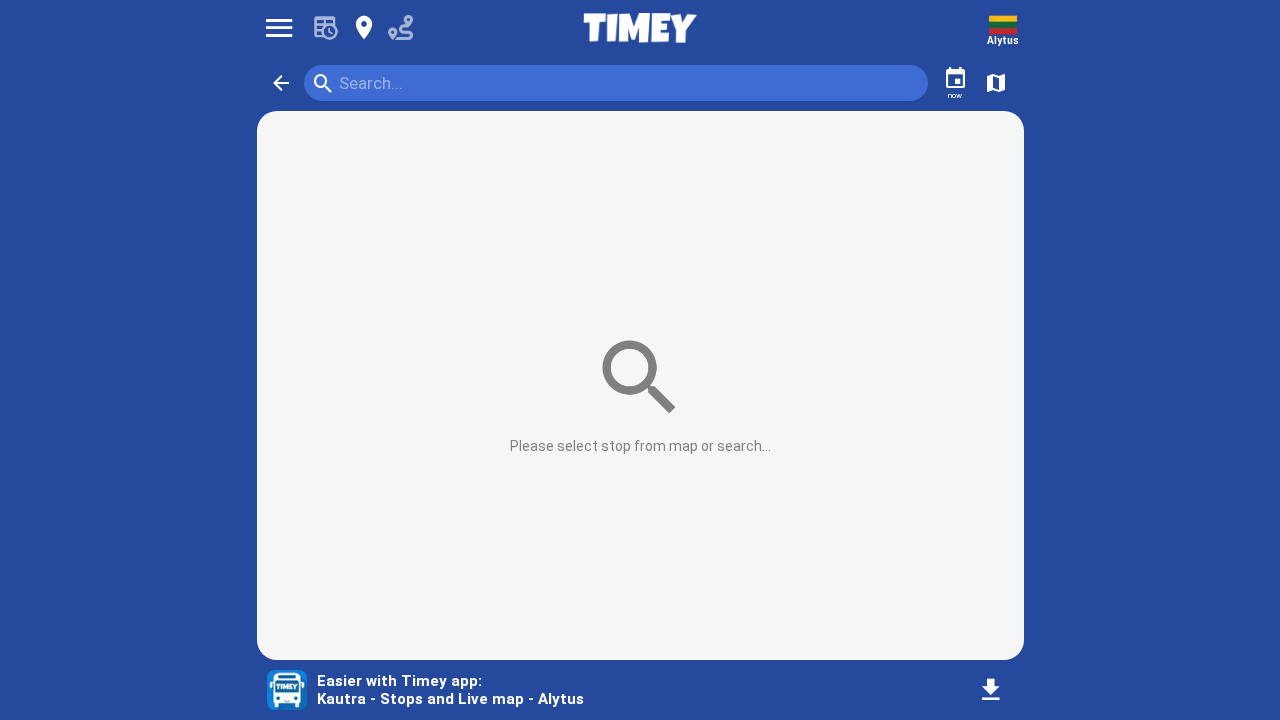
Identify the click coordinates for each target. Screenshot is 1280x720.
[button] (281, 83)
